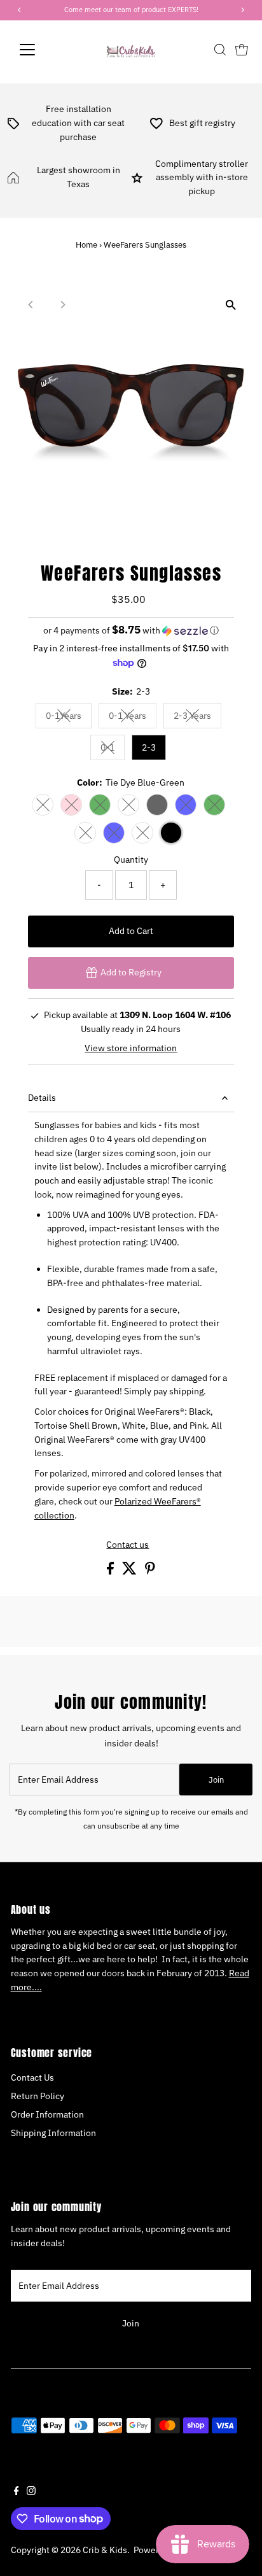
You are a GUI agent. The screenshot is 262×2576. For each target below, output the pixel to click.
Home (86, 245)
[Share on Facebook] (111, 1571)
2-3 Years (197, 718)
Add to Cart (131, 931)
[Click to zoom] (231, 305)
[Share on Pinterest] (150, 1571)
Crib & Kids (105, 2550)
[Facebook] (17, 2492)
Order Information (47, 2114)
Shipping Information (53, 2133)
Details (42, 1098)
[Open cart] (242, 50)
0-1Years (69, 718)
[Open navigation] (39, 50)
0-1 (113, 750)
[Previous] (31, 305)
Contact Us (32, 2077)
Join (216, 1780)
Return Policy (38, 2096)
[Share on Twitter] (130, 1571)
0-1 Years (133, 718)
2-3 (149, 747)
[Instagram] (31, 2492)
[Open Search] (220, 50)
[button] (131, 630)
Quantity (131, 860)
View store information (131, 1049)
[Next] (63, 305)
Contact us (128, 1545)
